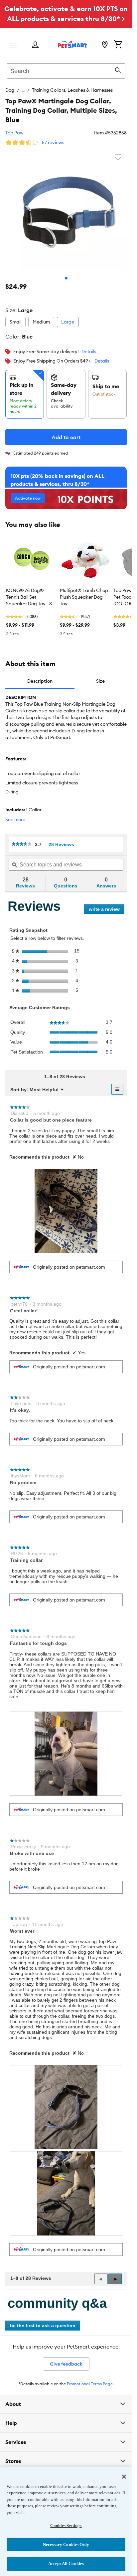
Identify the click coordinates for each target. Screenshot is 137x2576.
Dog (10, 90)
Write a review (107, 910)
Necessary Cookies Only (66, 2544)
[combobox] (66, 70)
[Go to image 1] (66, 278)
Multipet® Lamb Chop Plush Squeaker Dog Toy (84, 597)
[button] (115, 2279)
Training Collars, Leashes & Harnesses (72, 90)
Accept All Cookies (66, 2563)
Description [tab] (40, 681)
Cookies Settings (66, 2525)
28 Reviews (63, 845)
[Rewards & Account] (35, 45)
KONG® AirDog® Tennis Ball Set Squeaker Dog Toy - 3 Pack (29, 597)
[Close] (124, 2477)
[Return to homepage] (72, 44)
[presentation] (66, 1211)
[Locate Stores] (105, 45)
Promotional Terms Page (90, 2384)
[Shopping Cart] (118, 45)
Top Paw (14, 133)
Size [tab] (100, 681)
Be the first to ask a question (43, 2326)
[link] (22, 844)
